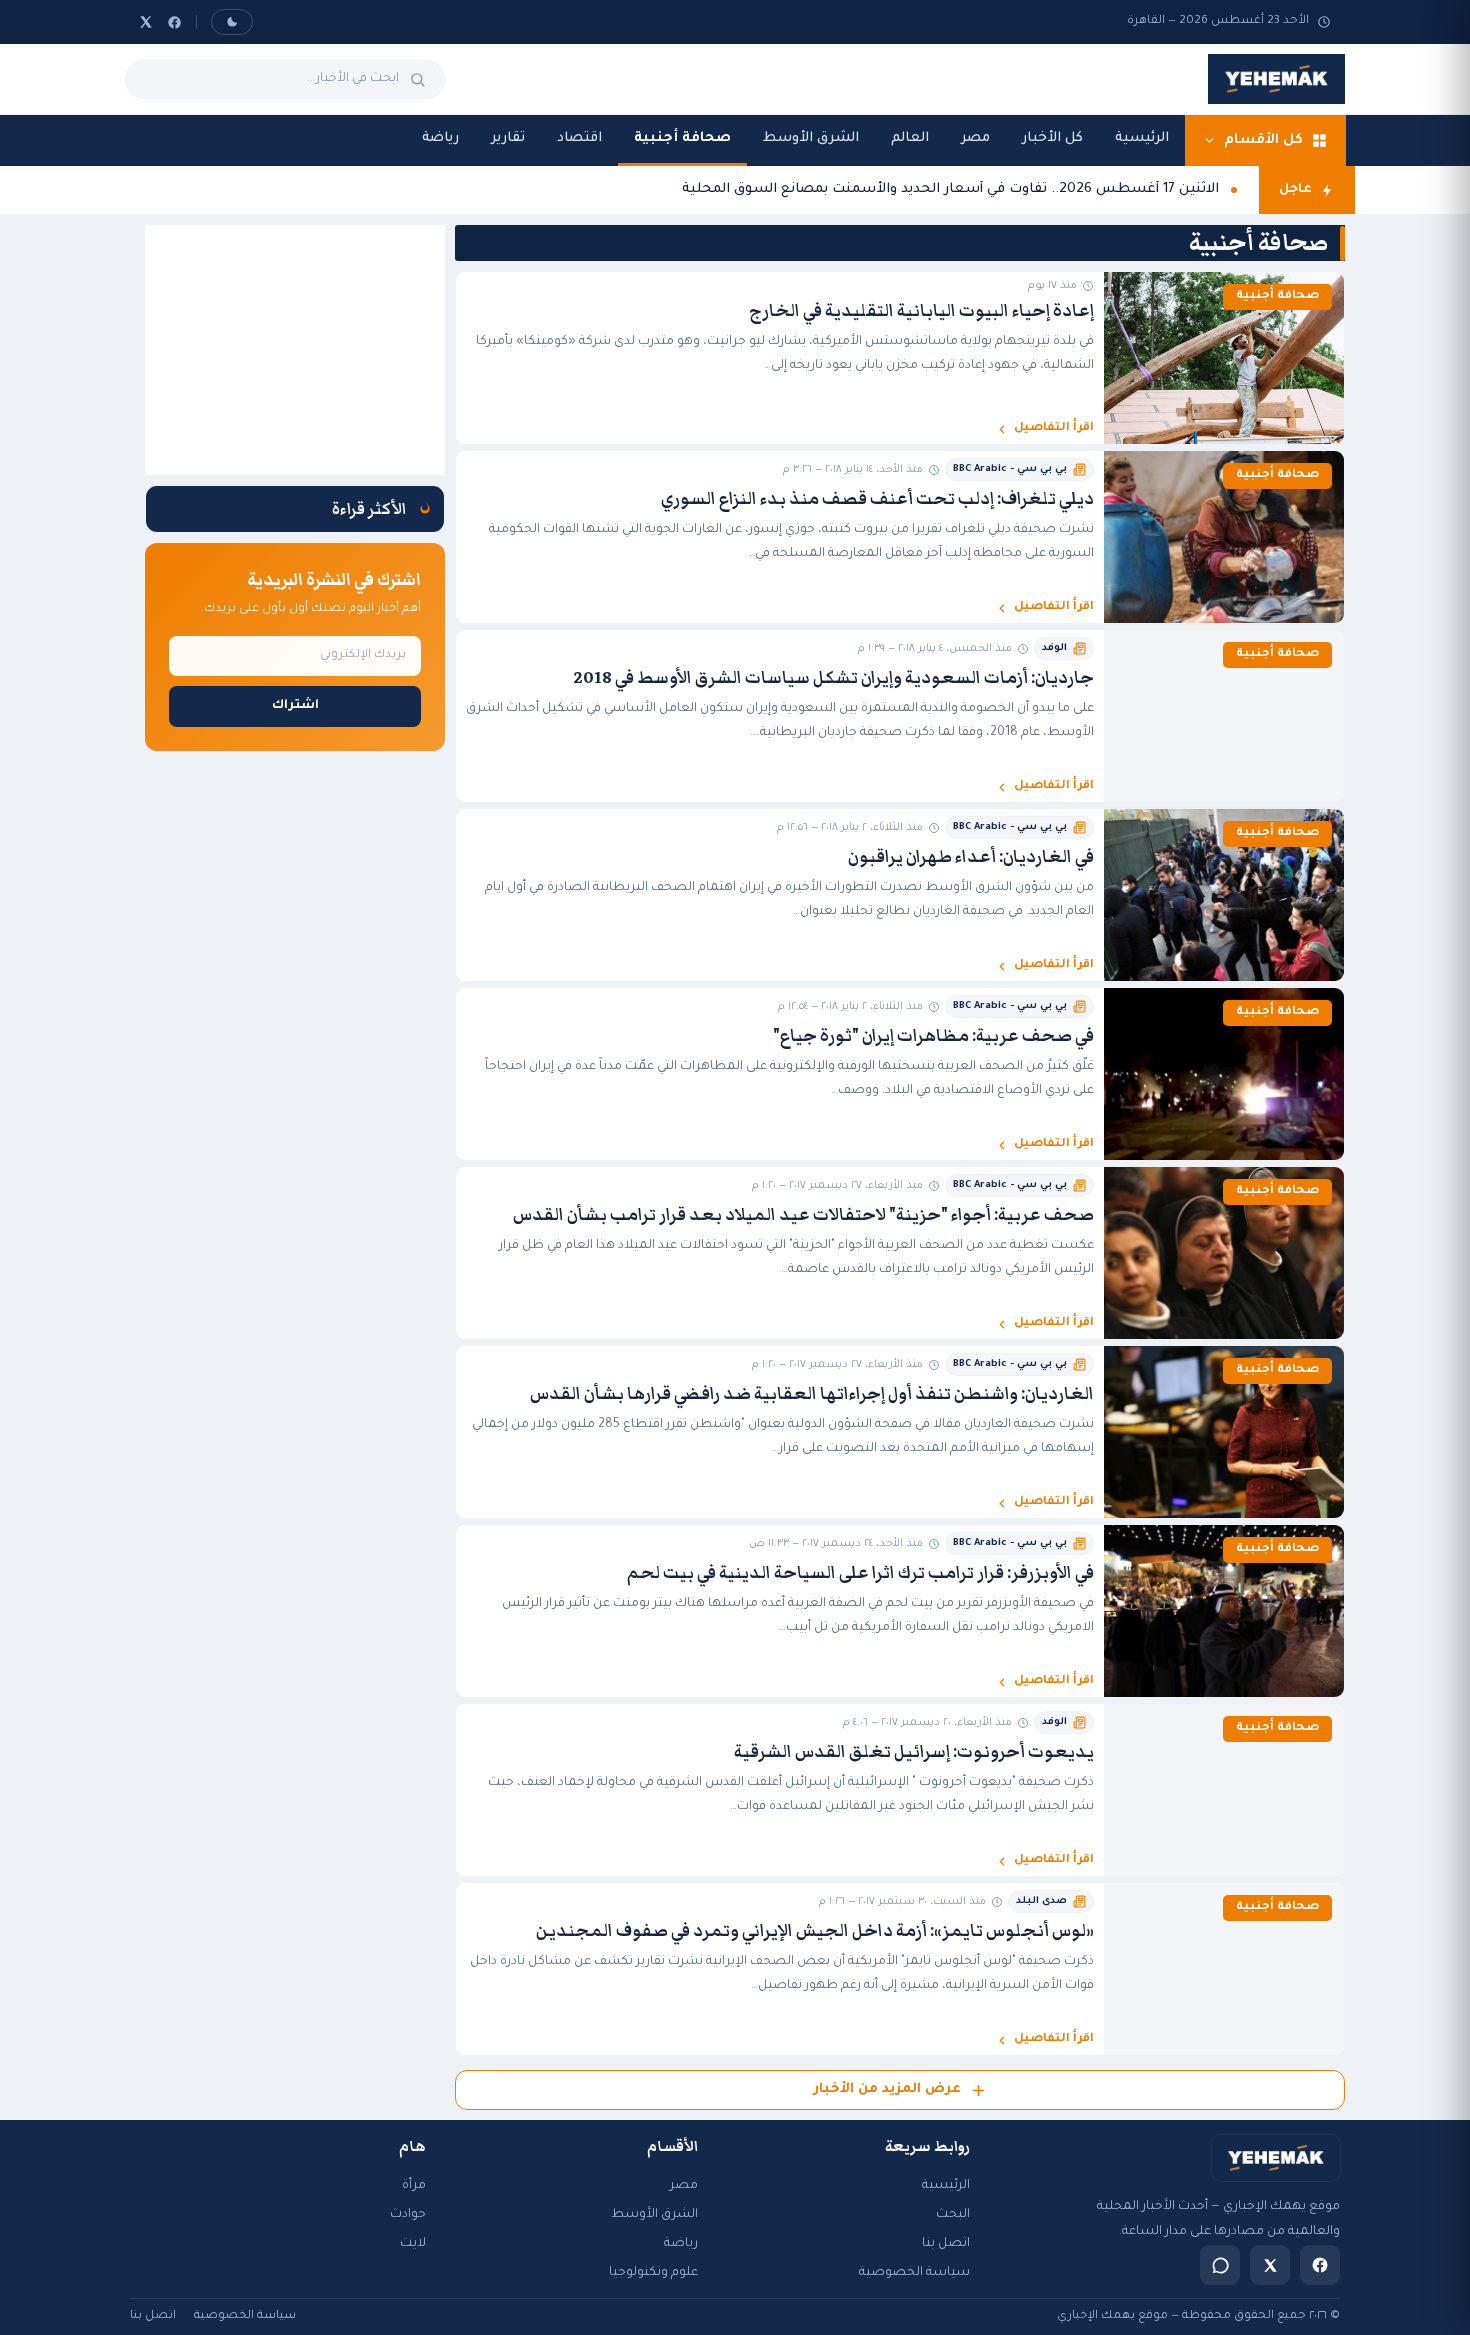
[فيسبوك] (174, 22)
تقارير (508, 138)
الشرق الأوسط (811, 138)
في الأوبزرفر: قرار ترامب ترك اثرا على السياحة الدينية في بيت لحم (860, 1573)
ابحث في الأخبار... (353, 79)
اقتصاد (579, 138)
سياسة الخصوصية (914, 2273)
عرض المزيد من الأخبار (887, 2089)
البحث (953, 2215)
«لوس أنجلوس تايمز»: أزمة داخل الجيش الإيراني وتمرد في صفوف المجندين (815, 1931)
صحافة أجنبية (682, 138)
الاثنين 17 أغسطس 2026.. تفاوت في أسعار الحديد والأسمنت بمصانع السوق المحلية (950, 189)
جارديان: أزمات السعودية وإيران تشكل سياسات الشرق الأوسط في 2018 (834, 678)
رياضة (440, 138)
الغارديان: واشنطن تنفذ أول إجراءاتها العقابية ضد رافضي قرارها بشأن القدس (812, 1394)
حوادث (408, 2215)
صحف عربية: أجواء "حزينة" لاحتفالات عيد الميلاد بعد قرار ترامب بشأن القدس (803, 1215)
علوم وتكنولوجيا (653, 2273)
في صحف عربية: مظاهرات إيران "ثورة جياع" (933, 1036)
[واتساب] (1220, 2265)
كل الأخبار (1052, 138)
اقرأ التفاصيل (1054, 428)
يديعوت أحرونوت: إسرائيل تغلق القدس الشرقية (914, 1752)
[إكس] (146, 22)
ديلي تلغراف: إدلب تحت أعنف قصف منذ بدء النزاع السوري (877, 499)
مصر (975, 138)
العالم (910, 138)
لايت (413, 2244)
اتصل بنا (946, 2244)
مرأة (414, 2186)
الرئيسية (1142, 138)
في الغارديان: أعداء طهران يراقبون (971, 857)
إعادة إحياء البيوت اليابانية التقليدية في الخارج (921, 311)
